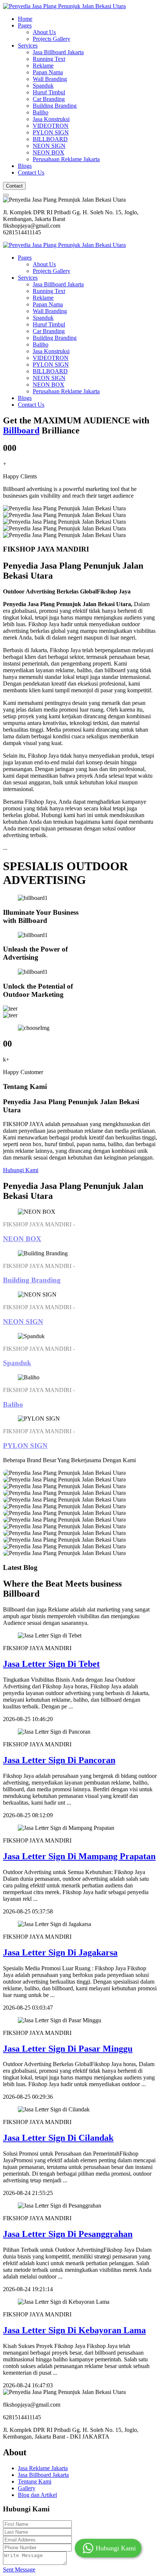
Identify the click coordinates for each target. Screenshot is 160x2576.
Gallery (27, 2488)
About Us (44, 32)
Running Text (49, 59)
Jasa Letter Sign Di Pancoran (59, 1760)
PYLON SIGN (51, 132)
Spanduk (43, 86)
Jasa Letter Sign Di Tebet (51, 1664)
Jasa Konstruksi (51, 119)
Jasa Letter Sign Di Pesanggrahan (68, 2234)
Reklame (43, 66)
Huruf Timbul (49, 92)
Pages (25, 25)
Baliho (41, 112)
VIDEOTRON (51, 126)
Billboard (21, 430)
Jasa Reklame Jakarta (43, 2468)
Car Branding (49, 99)
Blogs (25, 166)
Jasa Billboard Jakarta (58, 52)
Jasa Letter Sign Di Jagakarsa (60, 1952)
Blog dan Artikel (37, 2495)
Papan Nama (48, 72)
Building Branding (55, 106)
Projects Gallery (52, 39)
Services (28, 45)
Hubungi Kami (21, 1170)
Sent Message (19, 2570)
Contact (14, 186)
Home (25, 19)
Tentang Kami (35, 2481)
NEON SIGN (49, 146)
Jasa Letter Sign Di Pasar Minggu (68, 2049)
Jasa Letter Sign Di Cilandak (58, 2138)
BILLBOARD (50, 139)
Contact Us (31, 173)
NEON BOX (49, 152)
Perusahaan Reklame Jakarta (66, 159)
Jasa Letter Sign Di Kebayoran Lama (74, 2330)
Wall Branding (50, 79)
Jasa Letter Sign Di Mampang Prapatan (79, 1856)
